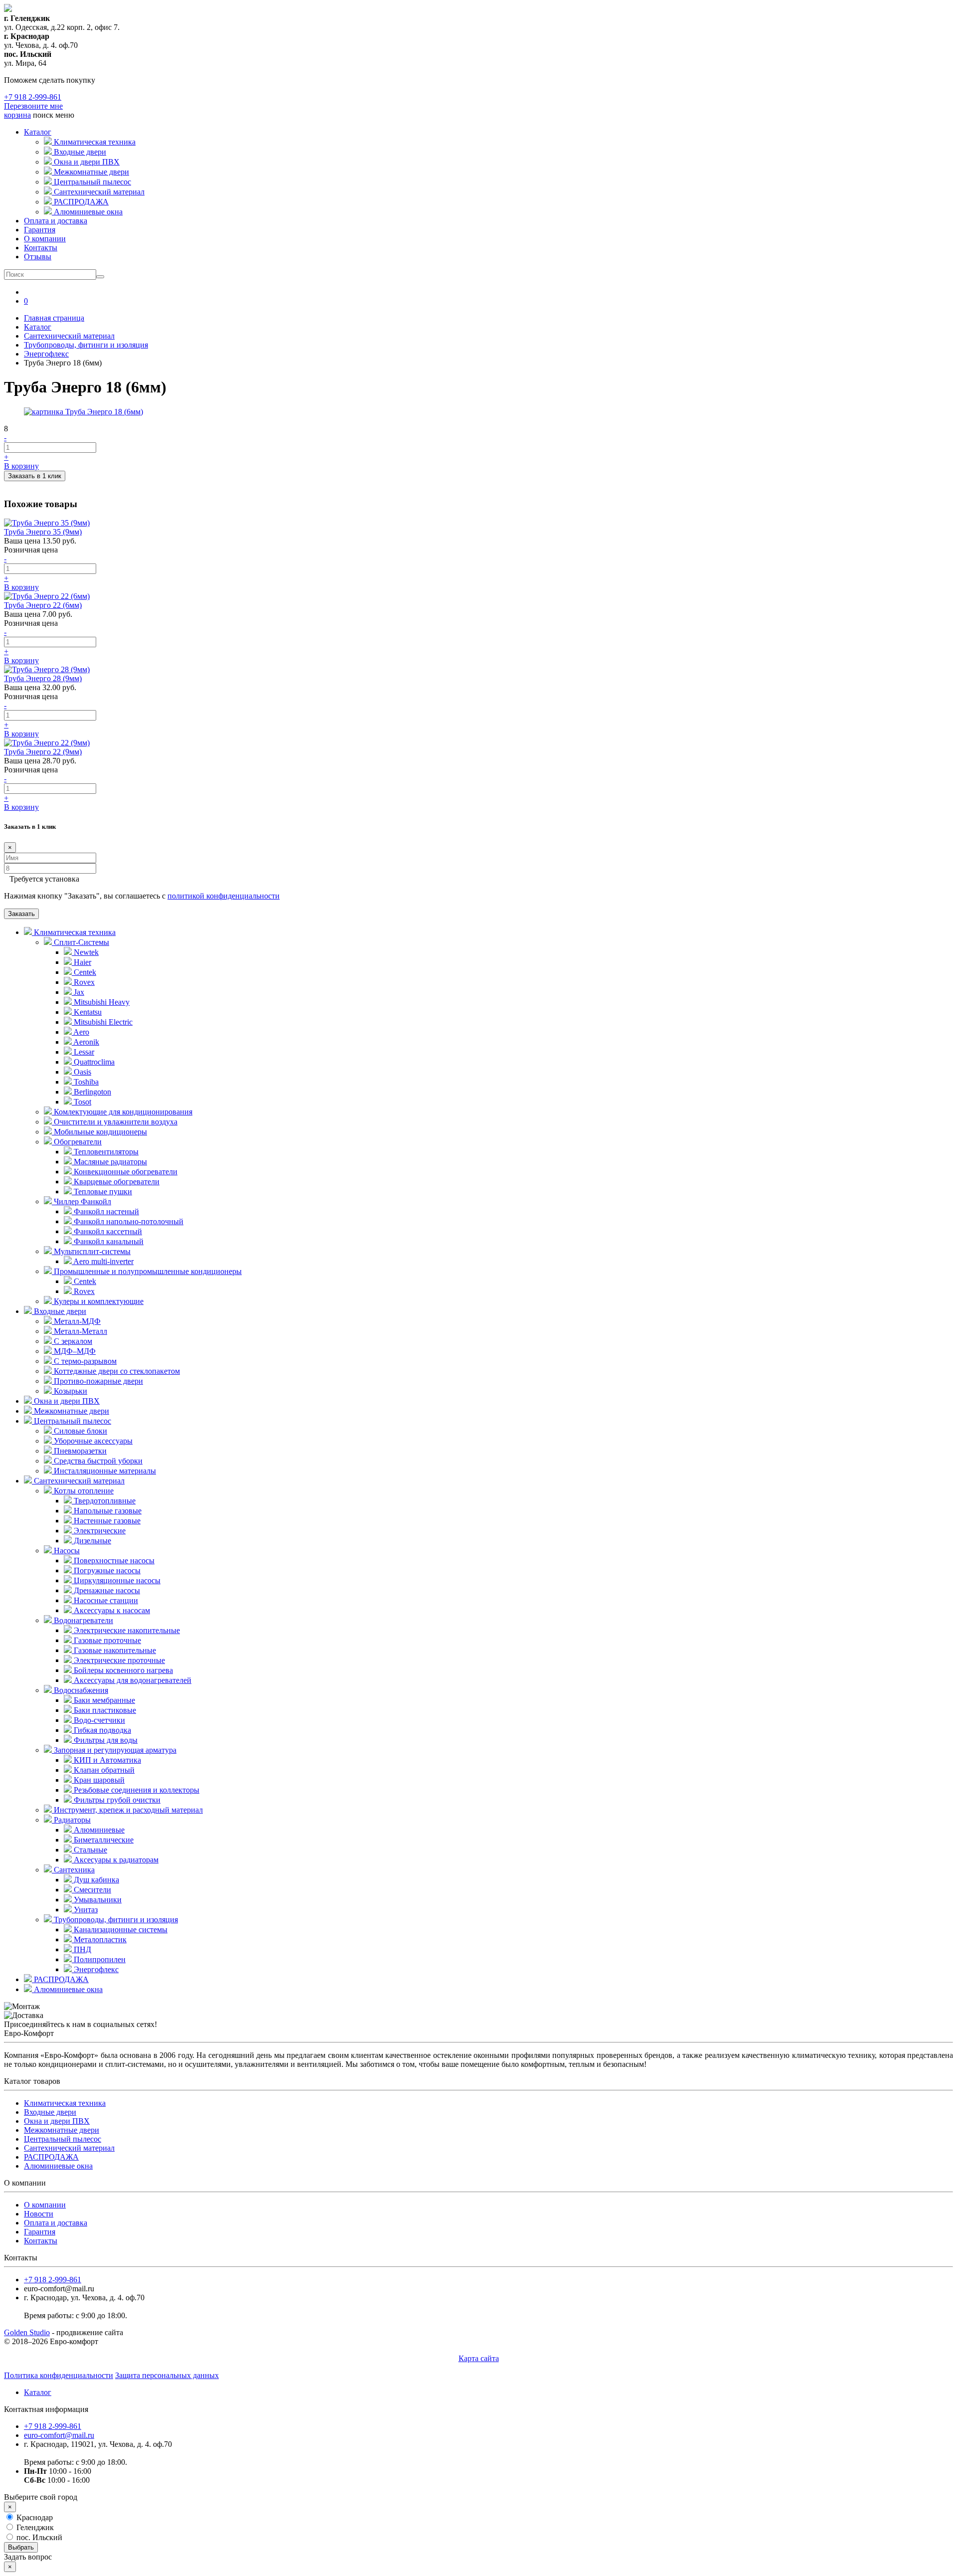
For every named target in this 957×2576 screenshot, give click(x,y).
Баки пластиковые (104, 1710)
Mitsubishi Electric (102, 1022)
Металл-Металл (80, 1331)
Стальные (89, 1850)
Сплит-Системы (80, 942)
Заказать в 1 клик (35, 476)
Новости (39, 2214)
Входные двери (59, 1311)
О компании (45, 239)
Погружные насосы (106, 1570)
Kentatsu (87, 1012)
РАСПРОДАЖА (60, 1979)
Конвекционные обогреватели (125, 1172)
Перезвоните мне (33, 106)
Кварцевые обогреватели (116, 1182)
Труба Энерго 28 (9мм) (43, 678)
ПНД (81, 1949)
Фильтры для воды (105, 1740)
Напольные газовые (107, 1511)
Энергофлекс (95, 1969)
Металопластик (99, 1939)
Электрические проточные (118, 1660)
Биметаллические (103, 1840)
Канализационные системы (120, 1930)
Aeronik (85, 1042)
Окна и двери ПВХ (66, 1401)
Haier (81, 962)
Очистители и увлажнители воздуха (115, 1122)
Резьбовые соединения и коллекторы (136, 1790)
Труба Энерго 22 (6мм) (43, 605)
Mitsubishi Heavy (101, 1002)
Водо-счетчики (98, 1720)
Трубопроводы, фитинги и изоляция (115, 1920)
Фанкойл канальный (108, 1241)
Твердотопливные (104, 1501)
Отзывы (38, 257)
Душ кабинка (95, 1880)
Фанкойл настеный (105, 1211)
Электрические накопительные (126, 1630)
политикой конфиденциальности (224, 896)
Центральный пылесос (72, 1421)
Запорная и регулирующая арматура (114, 1750)
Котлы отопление (83, 1491)
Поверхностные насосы (113, 1561)
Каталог (38, 132)
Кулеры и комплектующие (98, 1301)
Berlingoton (91, 1092)
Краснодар (34, 2517)
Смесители (91, 1890)
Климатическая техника (74, 932)
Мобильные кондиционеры (99, 1132)
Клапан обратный (103, 1770)
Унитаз (85, 1910)
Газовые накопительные (114, 1650)
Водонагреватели (82, 1620)
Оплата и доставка (56, 221)
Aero (80, 1032)
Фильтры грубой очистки (116, 1800)
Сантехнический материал (78, 1481)
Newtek (85, 952)
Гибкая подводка (101, 1730)
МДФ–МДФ (74, 1351)
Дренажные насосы (106, 1590)
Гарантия (40, 230)
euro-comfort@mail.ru (59, 2435)
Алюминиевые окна (67, 1989)
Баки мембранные (103, 1700)
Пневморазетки (79, 1451)
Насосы (66, 1551)
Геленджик (34, 2527)
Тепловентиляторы (105, 1152)
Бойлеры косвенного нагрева (122, 1670)
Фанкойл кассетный (107, 1231)
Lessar (83, 1052)
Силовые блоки (80, 1431)
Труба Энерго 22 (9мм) (43, 752)
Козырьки (70, 1391)
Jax (78, 992)
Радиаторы (71, 1820)
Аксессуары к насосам (111, 1610)
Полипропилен (99, 1959)
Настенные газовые (106, 1521)
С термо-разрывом (84, 1361)
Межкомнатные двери (71, 1411)
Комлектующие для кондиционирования (122, 1112)
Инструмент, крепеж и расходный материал (127, 1810)
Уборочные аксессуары (92, 1441)
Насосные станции (105, 1600)
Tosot (81, 1102)
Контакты (41, 248)
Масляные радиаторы (109, 1162)
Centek (84, 972)
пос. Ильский (38, 2537)
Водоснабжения (80, 1690)
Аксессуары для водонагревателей (132, 1680)
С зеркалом (72, 1341)
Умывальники (97, 1900)
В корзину (21, 466)
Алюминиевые (98, 1830)
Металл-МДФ (76, 1321)
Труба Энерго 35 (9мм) (43, 532)
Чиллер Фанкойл (81, 1201)
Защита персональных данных (167, 2375)
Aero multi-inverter (103, 1261)
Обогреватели (77, 1142)
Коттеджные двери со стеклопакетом (116, 1371)
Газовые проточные (106, 1640)
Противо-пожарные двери (97, 1381)
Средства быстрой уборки (97, 1461)
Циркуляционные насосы (116, 1580)
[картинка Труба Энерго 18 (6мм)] (83, 412)
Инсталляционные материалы (104, 1471)
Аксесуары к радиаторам (115, 1860)
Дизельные (91, 1541)
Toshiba (85, 1082)
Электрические (99, 1531)
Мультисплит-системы (91, 1251)
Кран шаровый (98, 1780)
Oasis (81, 1072)
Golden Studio (27, 2332)
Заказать (21, 914)
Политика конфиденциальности (59, 2375)
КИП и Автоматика (106, 1760)
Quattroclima (93, 1062)
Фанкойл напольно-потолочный (128, 1221)
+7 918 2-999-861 (33, 97)
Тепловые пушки (102, 1192)
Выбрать (21, 2547)
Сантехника (73, 1870)
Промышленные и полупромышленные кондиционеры (147, 1271)
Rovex (83, 982)
